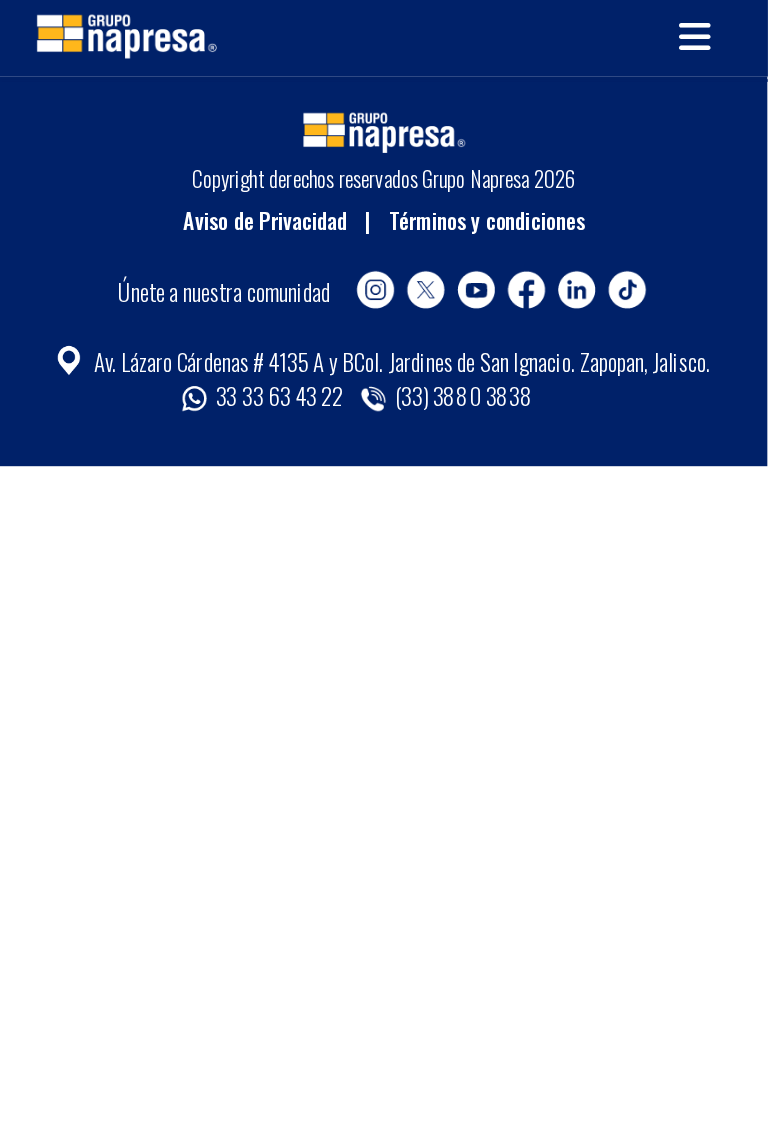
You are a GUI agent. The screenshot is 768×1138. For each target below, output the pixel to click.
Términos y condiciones (486, 219)
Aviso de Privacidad (265, 219)
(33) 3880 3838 (461, 395)
